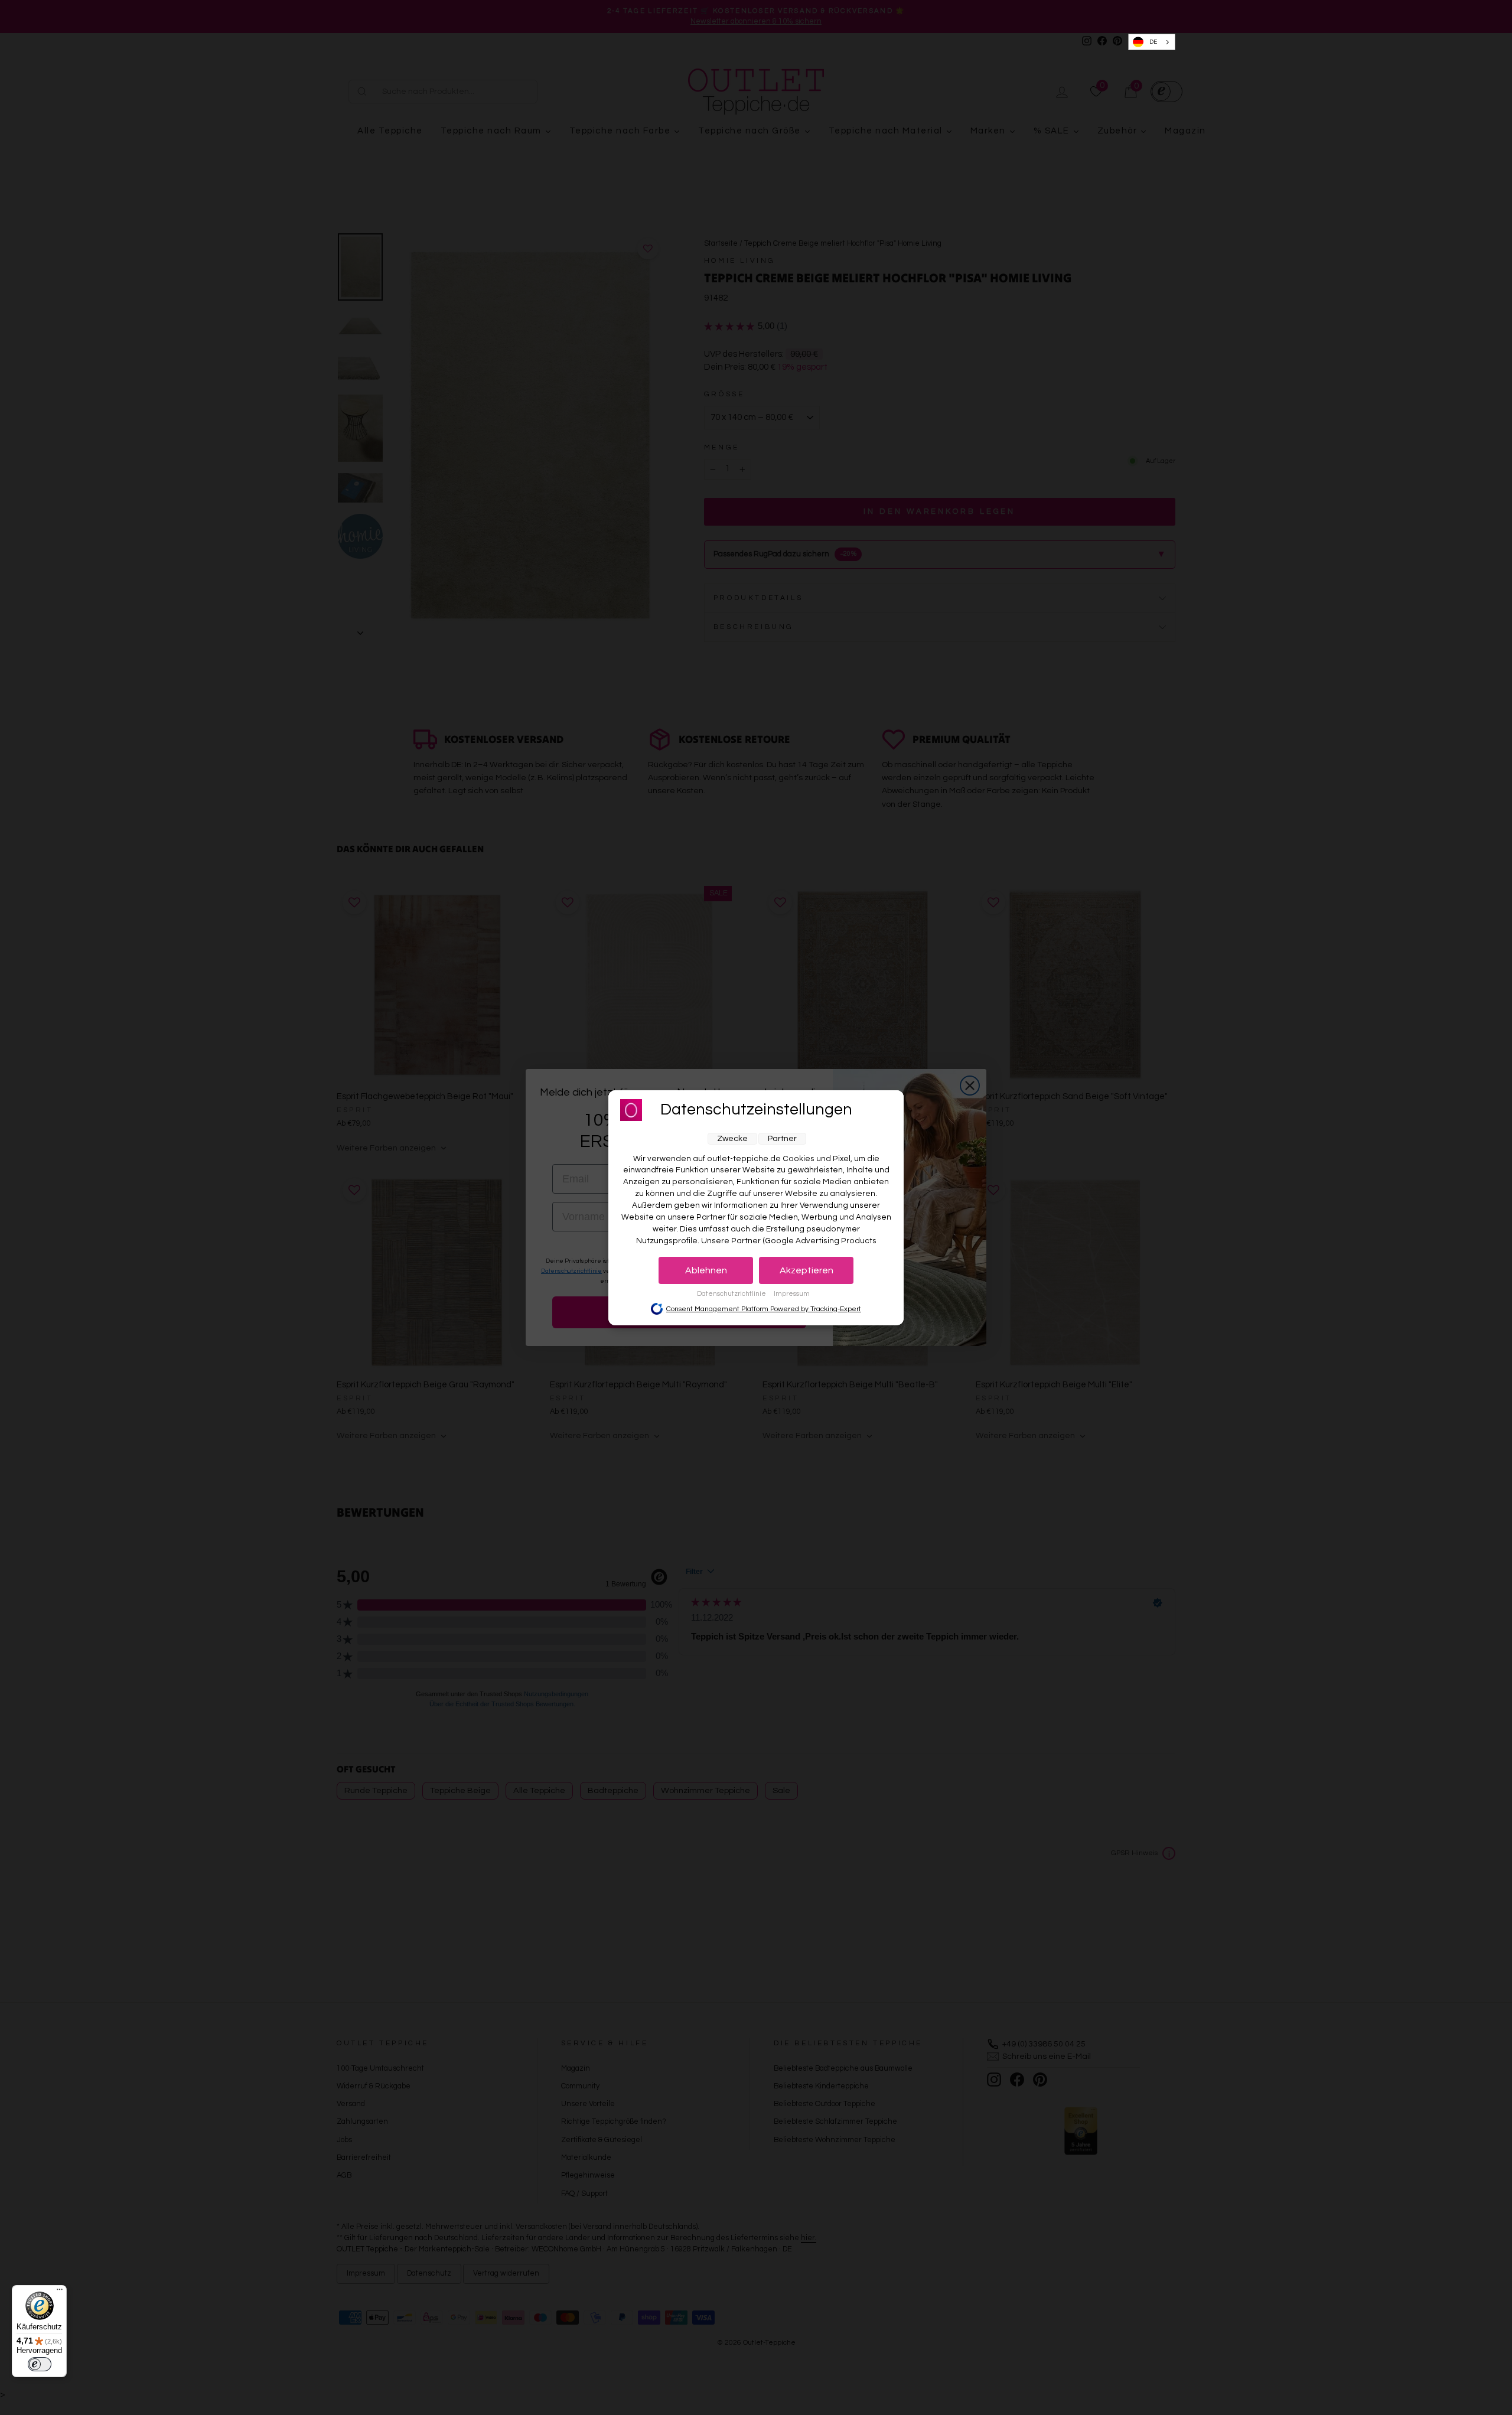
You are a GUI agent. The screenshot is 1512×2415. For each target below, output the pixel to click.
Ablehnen (706, 1270)
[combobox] (1152, 42)
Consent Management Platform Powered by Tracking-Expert (764, 1309)
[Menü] (60, 2292)
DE (1153, 42)
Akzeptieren (806, 1270)
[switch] (40, 2364)
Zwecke (732, 1139)
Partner (782, 1139)
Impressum (792, 1294)
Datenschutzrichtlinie (732, 1294)
